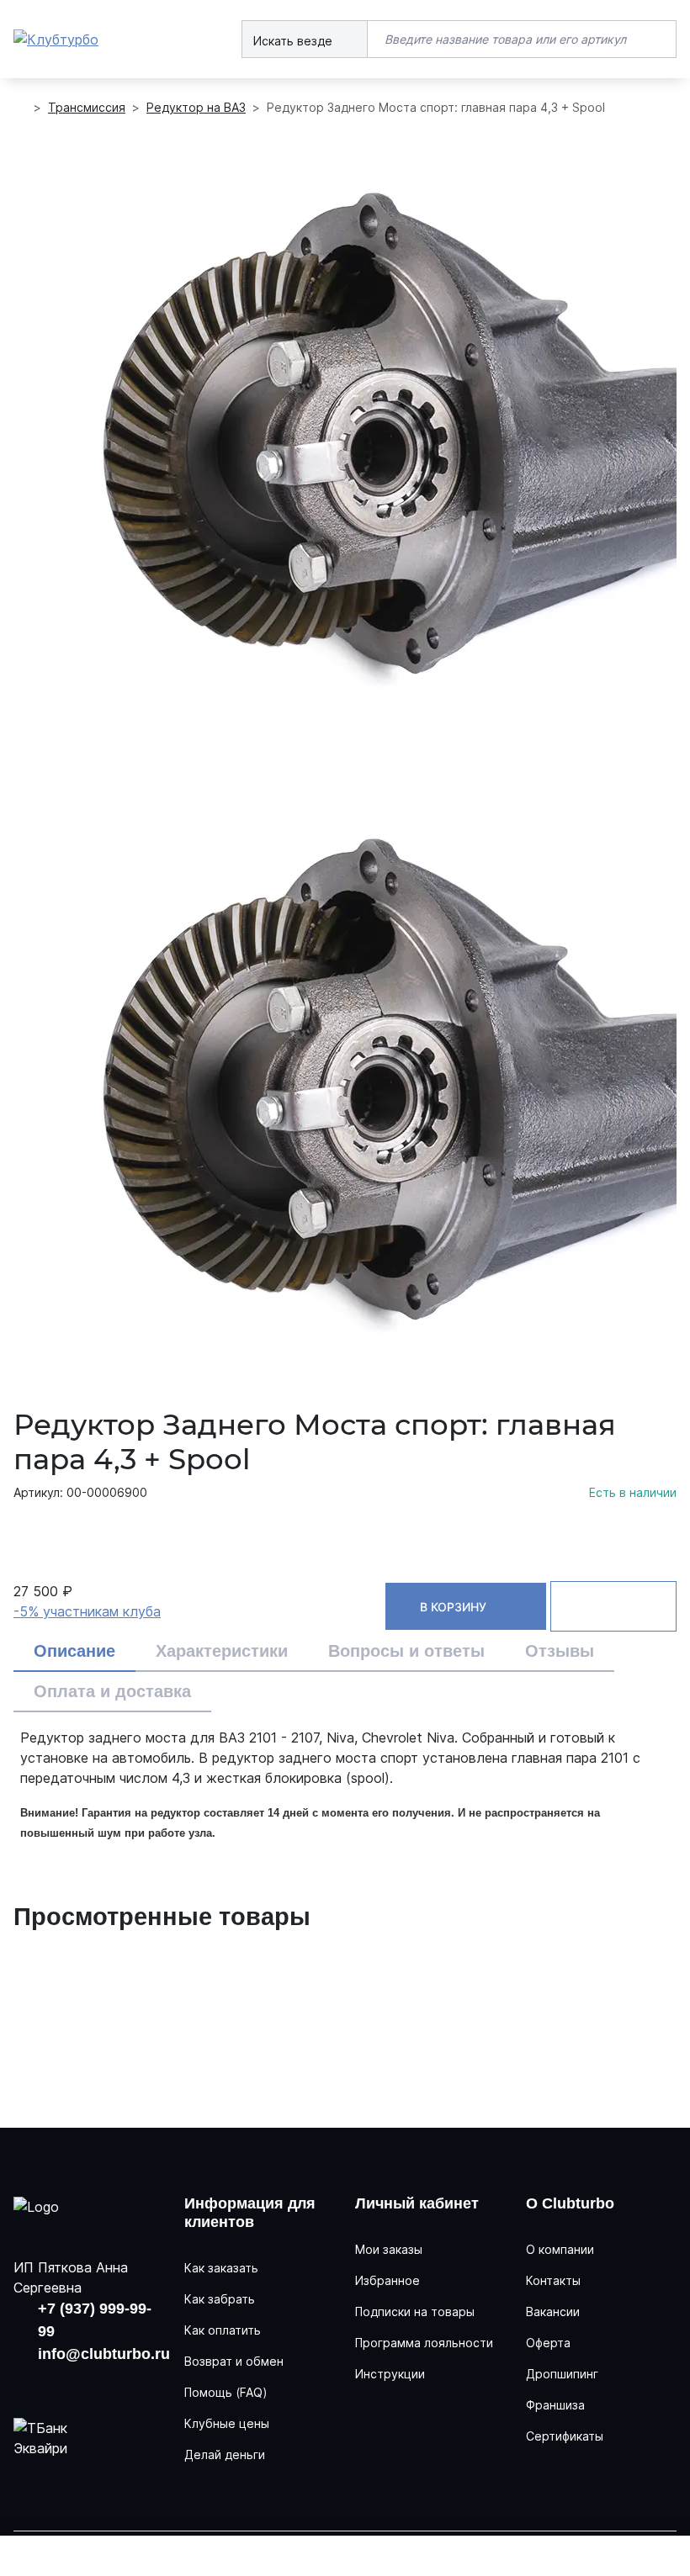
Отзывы (560, 1651)
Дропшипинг (562, 2374)
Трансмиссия (87, 107)
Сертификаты (565, 2436)
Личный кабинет (417, 2203)
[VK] (28, 2383)
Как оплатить (223, 2330)
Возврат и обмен (234, 2361)
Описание (74, 1651)
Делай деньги (225, 2454)
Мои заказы (389, 2249)
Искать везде (295, 41)
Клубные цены (227, 2423)
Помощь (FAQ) (226, 2392)
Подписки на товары (415, 2312)
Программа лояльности (424, 2343)
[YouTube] (77, 2383)
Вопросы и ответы (406, 1651)
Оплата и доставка (112, 1691)
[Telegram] (126, 2383)
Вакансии (553, 2312)
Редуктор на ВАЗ (196, 107)
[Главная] (20, 108)
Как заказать (221, 2268)
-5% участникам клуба (87, 1611)
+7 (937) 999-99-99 (95, 2320)
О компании (560, 2249)
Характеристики (222, 1651)
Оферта (548, 2343)
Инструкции (390, 2374)
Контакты (553, 2280)
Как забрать (220, 2299)
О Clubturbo (570, 2203)
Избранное (387, 2280)
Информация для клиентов (250, 2213)
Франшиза (555, 2405)
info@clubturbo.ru (104, 2354)
